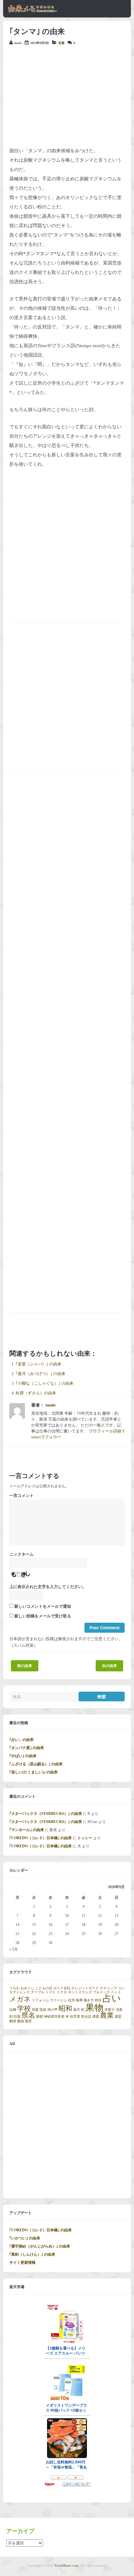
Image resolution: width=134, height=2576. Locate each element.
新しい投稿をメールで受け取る (43, 1616)
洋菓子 (110, 2010)
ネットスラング (80, 1992)
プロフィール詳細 (105, 1431)
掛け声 (53, 2010)
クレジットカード (85, 1988)
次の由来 (109, 1666)
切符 (98, 2000)
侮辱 (79, 2000)
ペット (116, 1992)
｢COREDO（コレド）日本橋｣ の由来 (41, 1838)
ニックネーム (22, 1554)
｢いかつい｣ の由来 (25, 2238)
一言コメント (22, 1496)
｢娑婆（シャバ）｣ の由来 (38, 1364)
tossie (18, 43)
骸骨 (28, 2021)
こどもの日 (44, 1988)
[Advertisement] (67, 96)
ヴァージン (58, 2000)
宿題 (35, 2010)
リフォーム (40, 2000)
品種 (13, 2010)
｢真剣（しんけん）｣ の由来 (32, 2254)
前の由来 (25, 1666)
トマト (51, 1992)
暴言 (77, 2010)
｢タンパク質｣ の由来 (27, 1748)
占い (112, 1998)
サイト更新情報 (22, 2263)
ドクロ (62, 1992)
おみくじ (27, 1988)
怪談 (43, 2010)
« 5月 (14, 1949)
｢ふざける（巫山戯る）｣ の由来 (36, 1764)
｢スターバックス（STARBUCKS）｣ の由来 (46, 1814)
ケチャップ (108, 1988)
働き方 (89, 2000)
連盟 (118, 2017)
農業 (107, 2015)
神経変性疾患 (54, 2017)
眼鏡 (40, 2017)
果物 (94, 2008)
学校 (24, 2009)
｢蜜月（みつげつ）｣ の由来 (41, 1374)
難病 (21, 2021)
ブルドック (101, 1992)
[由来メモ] (33, 12)
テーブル (38, 1992)
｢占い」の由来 (22, 1740)
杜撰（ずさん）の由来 (36, 1393)
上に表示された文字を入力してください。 (48, 1587)
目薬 (17, 2017)
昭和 (65, 2009)
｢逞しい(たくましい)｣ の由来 (33, 1772)
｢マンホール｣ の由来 (27, 1830)
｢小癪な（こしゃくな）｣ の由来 (45, 1383)
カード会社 (62, 1988)
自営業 (75, 2017)
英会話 (86, 2017)
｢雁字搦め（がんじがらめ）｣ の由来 (40, 2246)
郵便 (13, 2021)
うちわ (14, 1988)
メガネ (20, 1999)
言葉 (61, 43)
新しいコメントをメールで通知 (43, 1606)
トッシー (85, 1838)
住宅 (71, 2000)
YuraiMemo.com (66, 2565)
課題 (96, 2017)
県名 (28, 2015)
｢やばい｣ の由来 (23, 1756)
